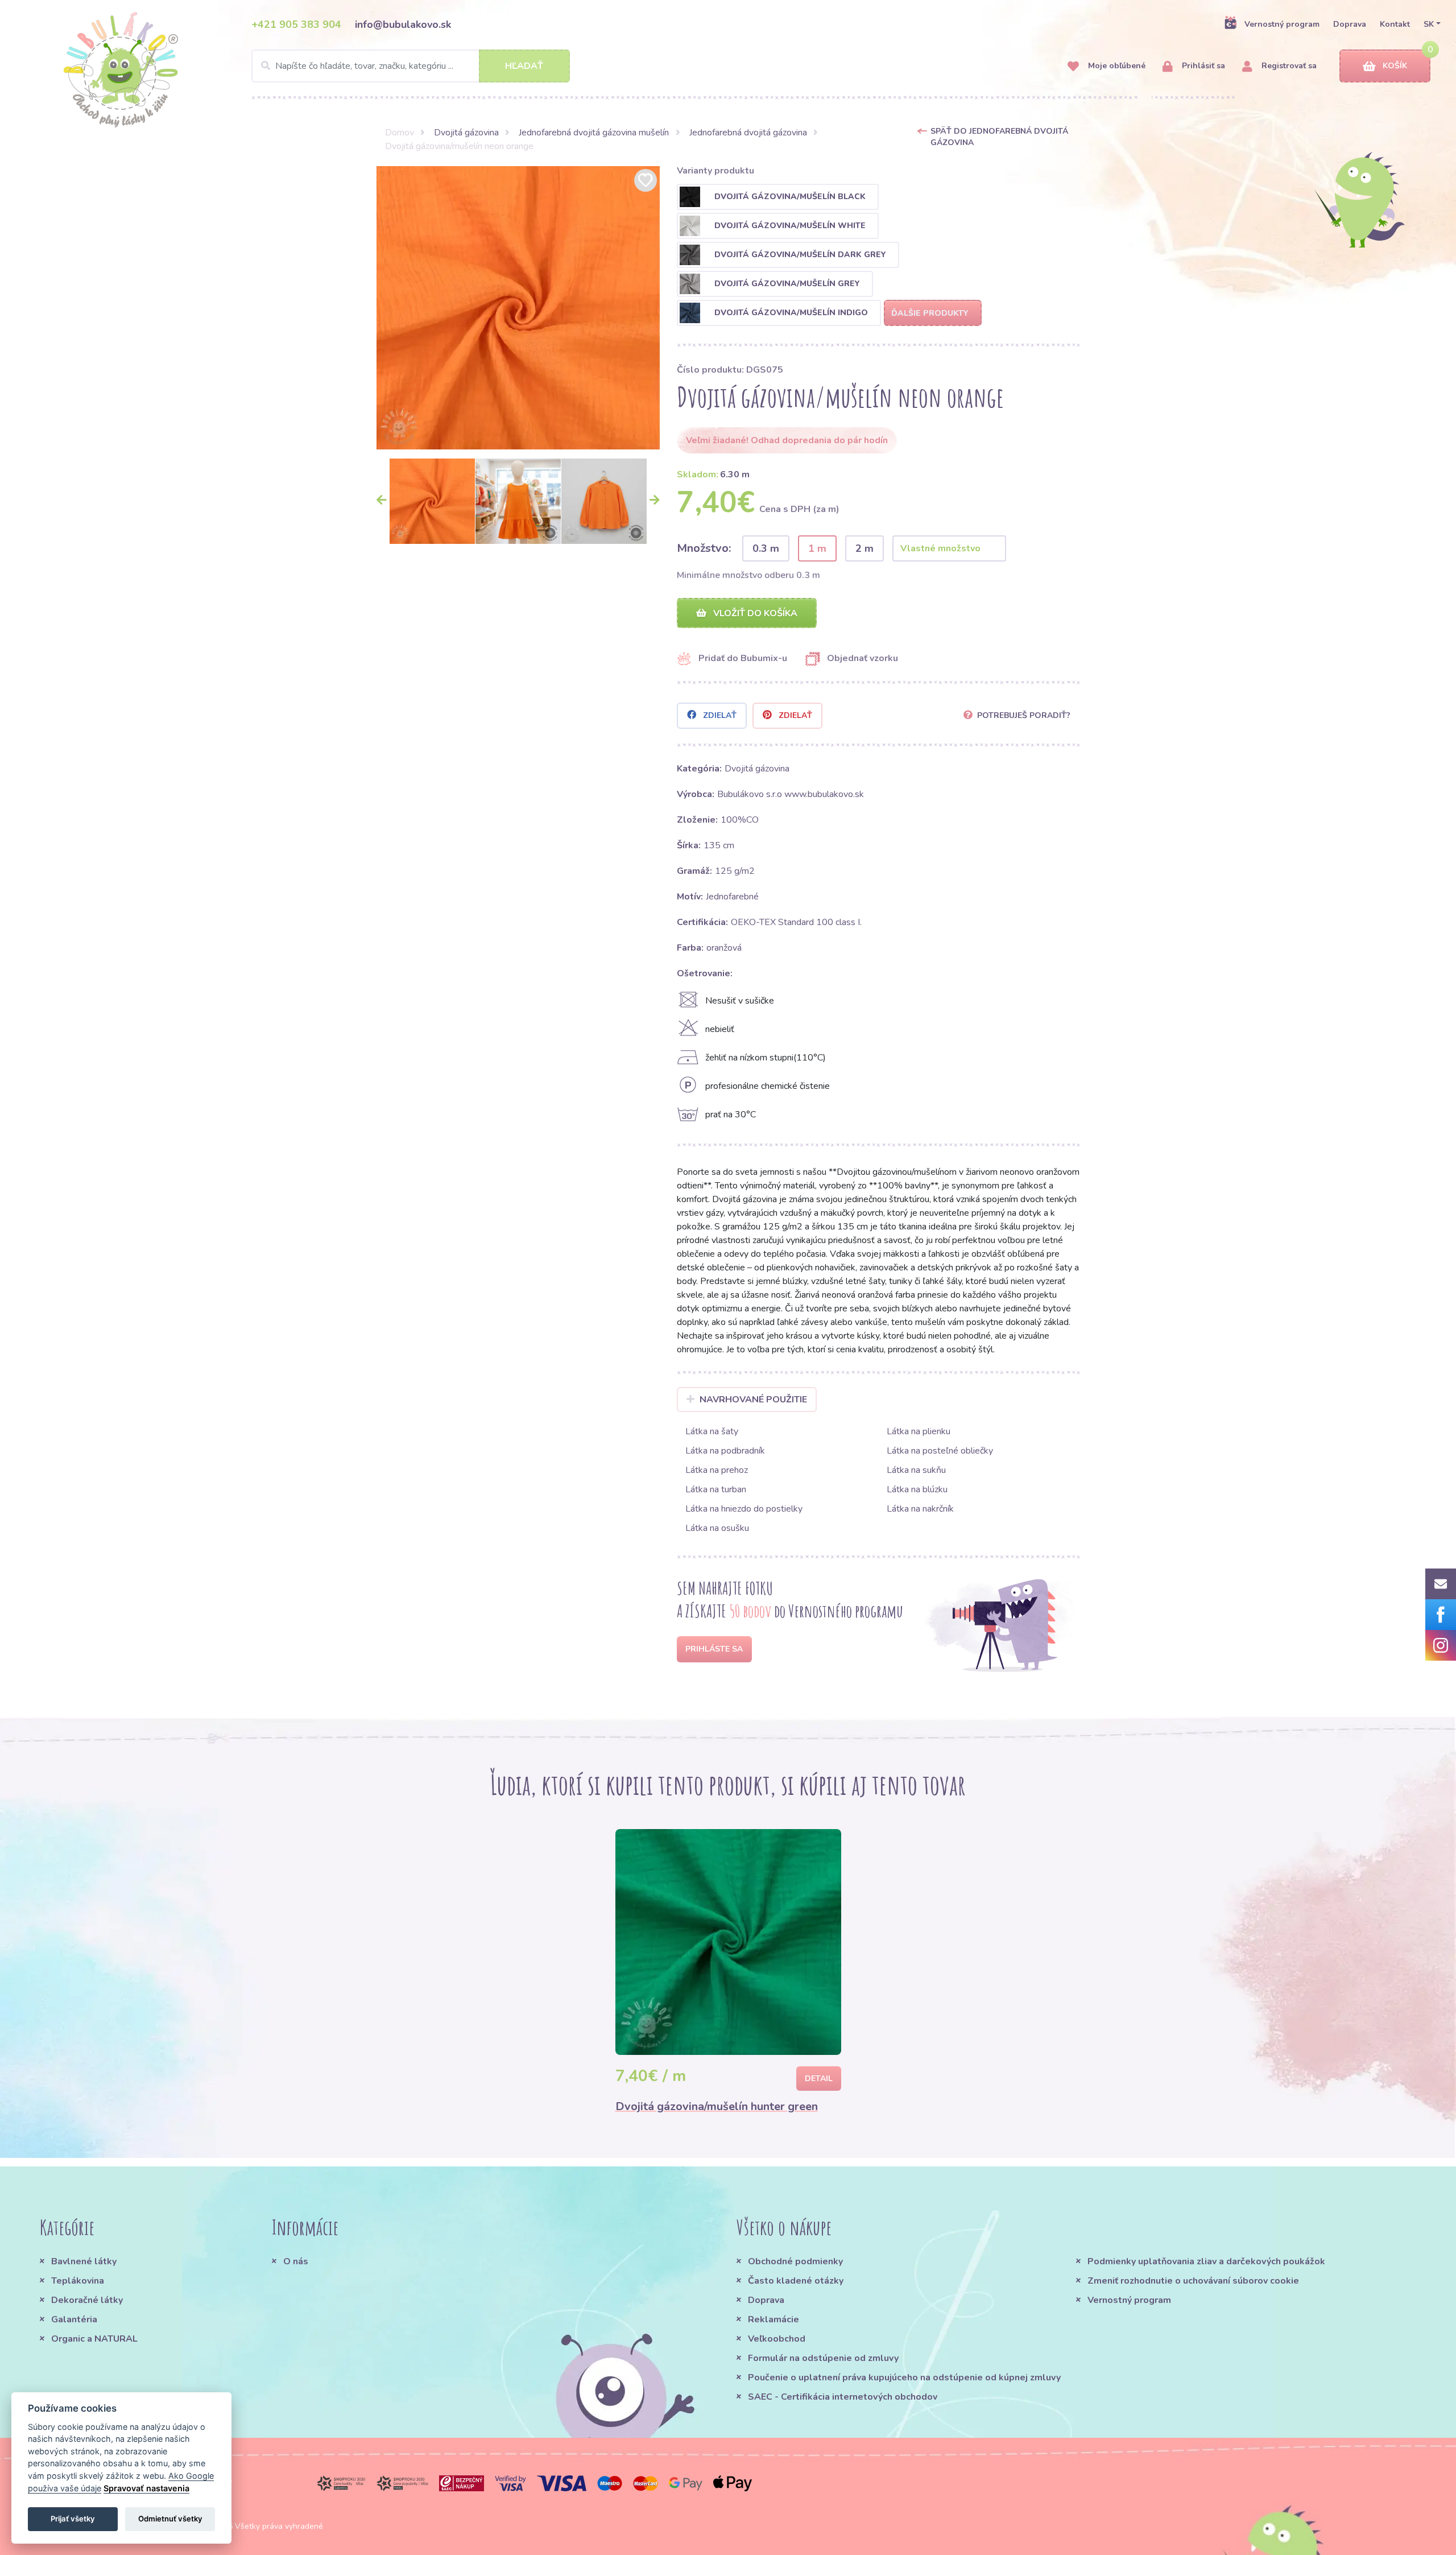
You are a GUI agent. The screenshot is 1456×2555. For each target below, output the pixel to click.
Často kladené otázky (796, 2281)
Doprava (1350, 24)
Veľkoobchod (777, 2339)
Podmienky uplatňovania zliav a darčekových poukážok (1206, 2261)
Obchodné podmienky (795, 2261)
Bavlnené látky (84, 2261)
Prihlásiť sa (1202, 66)
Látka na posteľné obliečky (940, 1451)
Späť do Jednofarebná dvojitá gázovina (999, 137)
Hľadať (524, 66)
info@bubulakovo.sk (403, 24)
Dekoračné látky (87, 2300)
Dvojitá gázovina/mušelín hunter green (717, 2106)
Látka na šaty (712, 1431)
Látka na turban (716, 1489)
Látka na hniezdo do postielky (744, 1509)
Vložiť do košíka (754, 613)
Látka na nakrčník (920, 1509)
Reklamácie (773, 2319)
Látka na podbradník (725, 1451)
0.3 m (766, 548)
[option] (518, 308)
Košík (1395, 66)
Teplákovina (78, 2281)
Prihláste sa (714, 1649)
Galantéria (74, 2319)
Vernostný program (1282, 24)
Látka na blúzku (917, 1489)
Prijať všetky (73, 2519)
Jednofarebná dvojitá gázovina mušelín (594, 133)
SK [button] (1429, 24)
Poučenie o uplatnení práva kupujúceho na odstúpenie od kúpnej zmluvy (904, 2377)
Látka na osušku (717, 1528)
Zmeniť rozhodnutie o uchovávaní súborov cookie (1193, 2281)
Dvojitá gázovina (466, 133)
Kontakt (1395, 24)
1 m (817, 548)
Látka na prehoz (717, 1470)
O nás (296, 2261)
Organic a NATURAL (94, 2339)
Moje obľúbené (1116, 66)
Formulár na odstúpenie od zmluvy (823, 2358)
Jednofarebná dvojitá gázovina (748, 133)
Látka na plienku (919, 1431)
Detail (819, 2079)
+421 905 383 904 (296, 24)
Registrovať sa (1288, 66)
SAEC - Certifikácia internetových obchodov (843, 2397)
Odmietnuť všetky (170, 2519)
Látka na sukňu (916, 1470)
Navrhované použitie (753, 1400)
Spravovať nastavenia (146, 2488)
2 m (864, 548)
